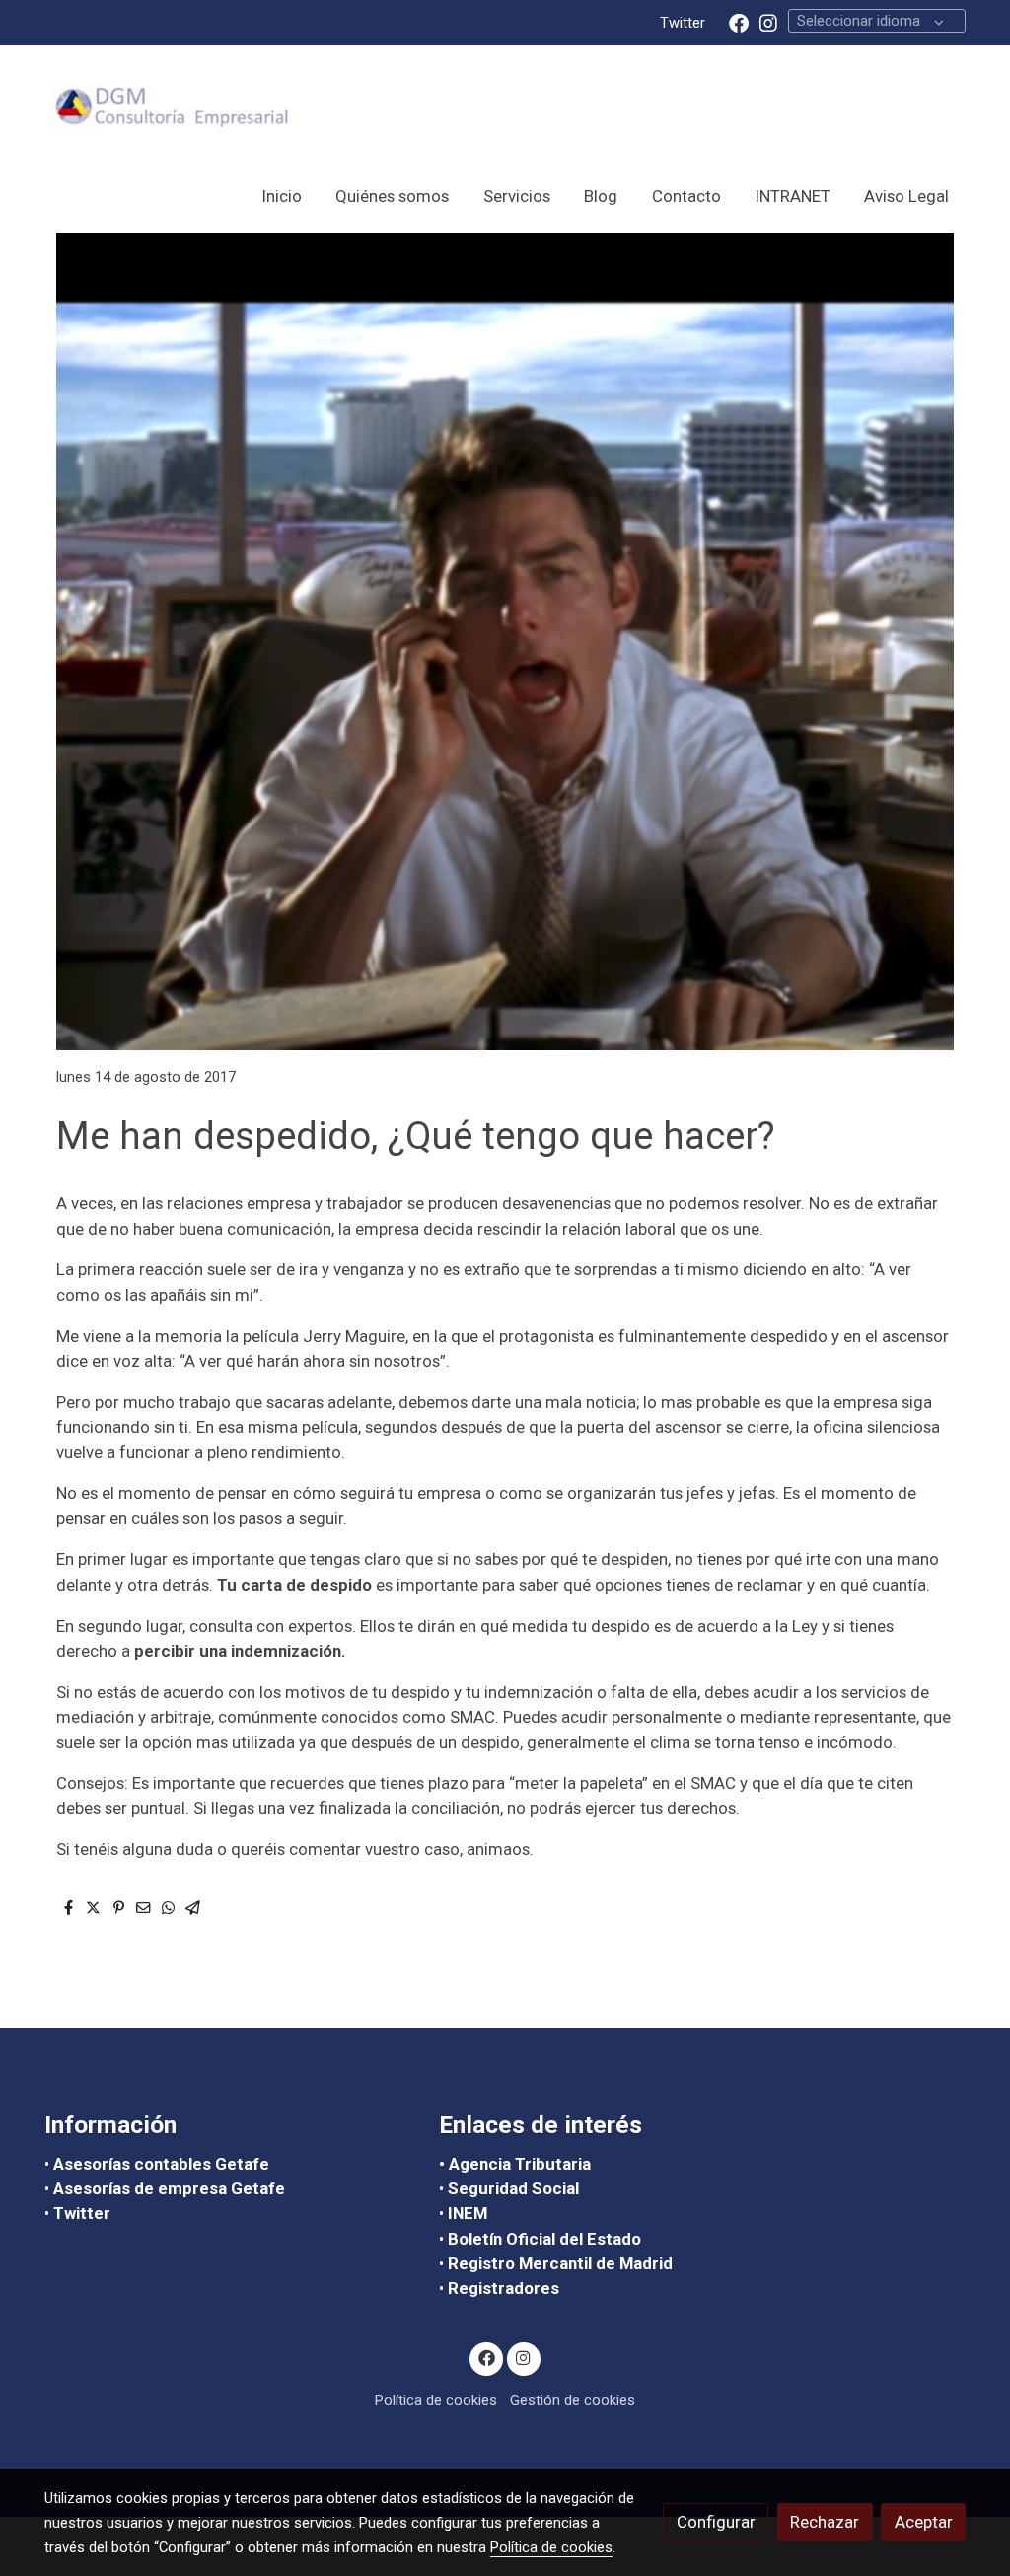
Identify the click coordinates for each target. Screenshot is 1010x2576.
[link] (171, 107)
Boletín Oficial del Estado (544, 2239)
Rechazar (825, 2522)
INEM (468, 2213)
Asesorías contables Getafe (163, 2164)
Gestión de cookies (573, 2400)
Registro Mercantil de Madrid (560, 2263)
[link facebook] (739, 22)
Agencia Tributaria (520, 2164)
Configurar (716, 2522)
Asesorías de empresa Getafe (169, 2188)
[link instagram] (768, 22)
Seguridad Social (513, 2188)
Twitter (683, 23)
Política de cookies (436, 2400)
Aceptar (924, 2522)
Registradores (504, 2288)
